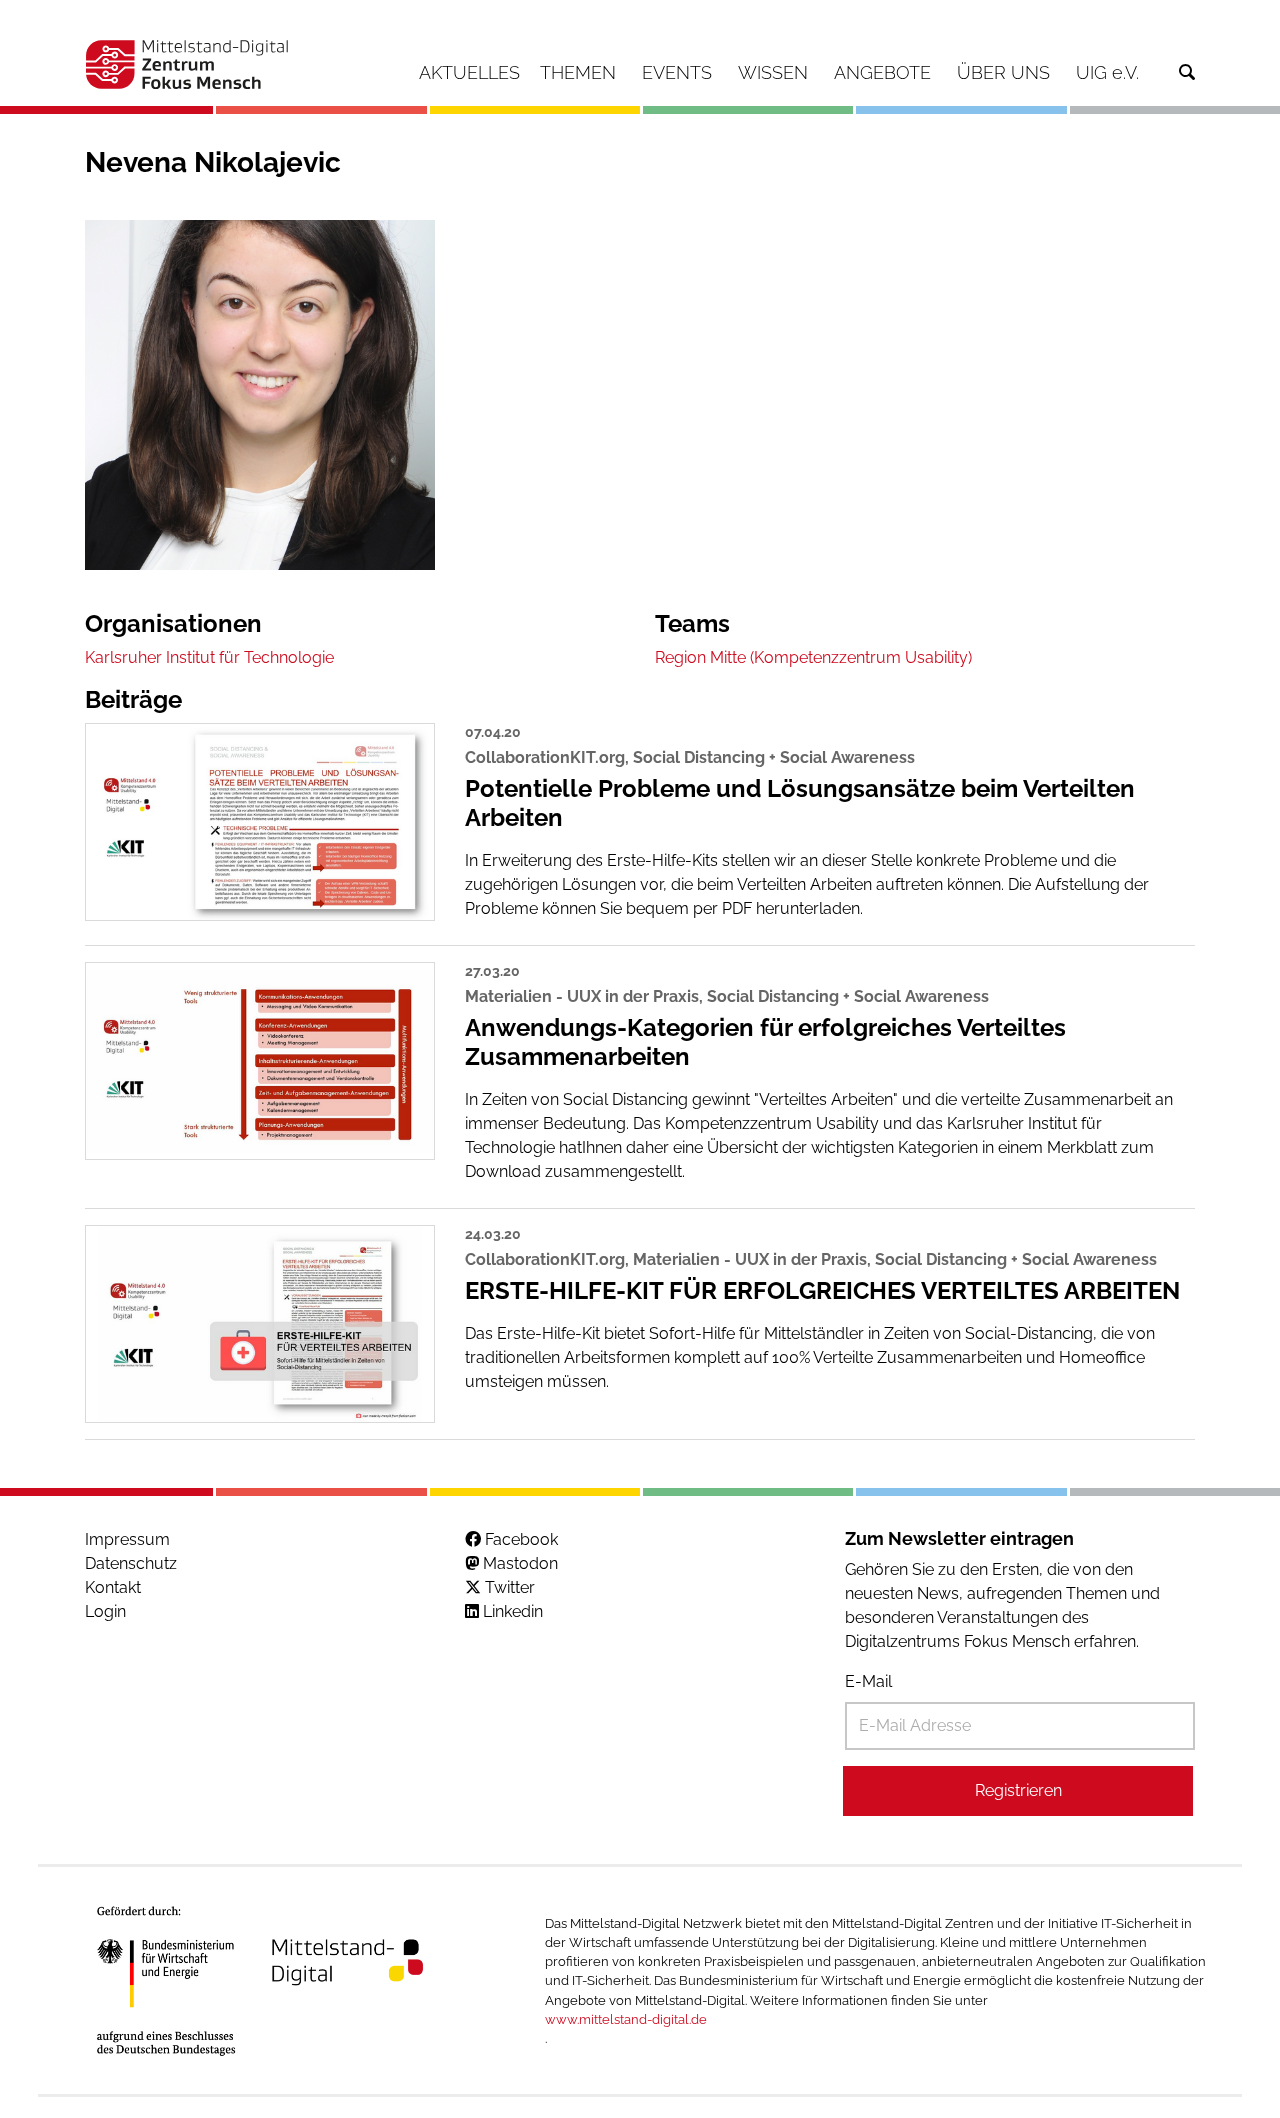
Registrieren (1018, 1790)
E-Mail (868, 1681)
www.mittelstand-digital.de (626, 2019)
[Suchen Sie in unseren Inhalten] (1187, 72)
